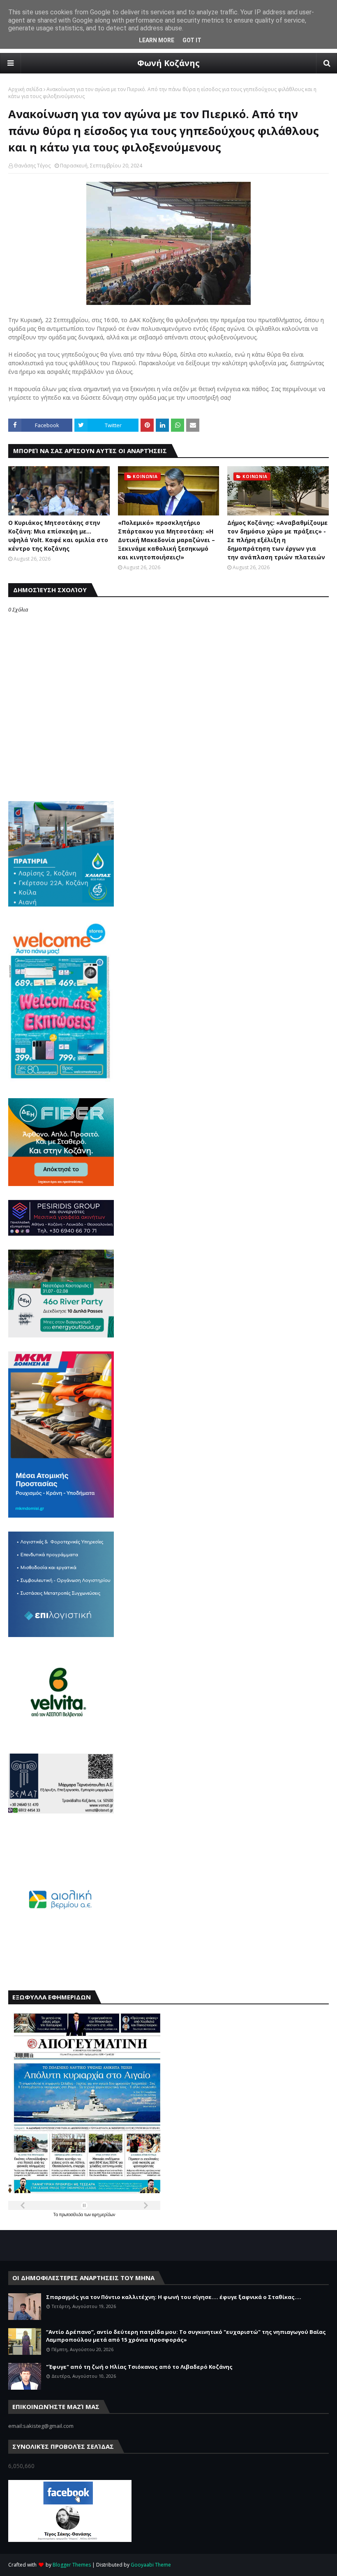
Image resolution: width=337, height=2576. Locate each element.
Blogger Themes (72, 2565)
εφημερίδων (104, 2214)
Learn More (157, 40)
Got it (192, 40)
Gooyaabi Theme (151, 2565)
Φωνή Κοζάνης (168, 63)
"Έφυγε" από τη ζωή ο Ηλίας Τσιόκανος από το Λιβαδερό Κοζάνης (139, 2367)
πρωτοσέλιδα (72, 2214)
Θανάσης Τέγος (32, 166)
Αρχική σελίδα (25, 89)
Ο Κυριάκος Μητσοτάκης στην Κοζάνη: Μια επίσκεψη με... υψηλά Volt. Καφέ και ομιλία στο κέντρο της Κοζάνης (58, 536)
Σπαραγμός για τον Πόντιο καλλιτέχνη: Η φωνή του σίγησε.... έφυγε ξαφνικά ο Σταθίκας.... (174, 2297)
